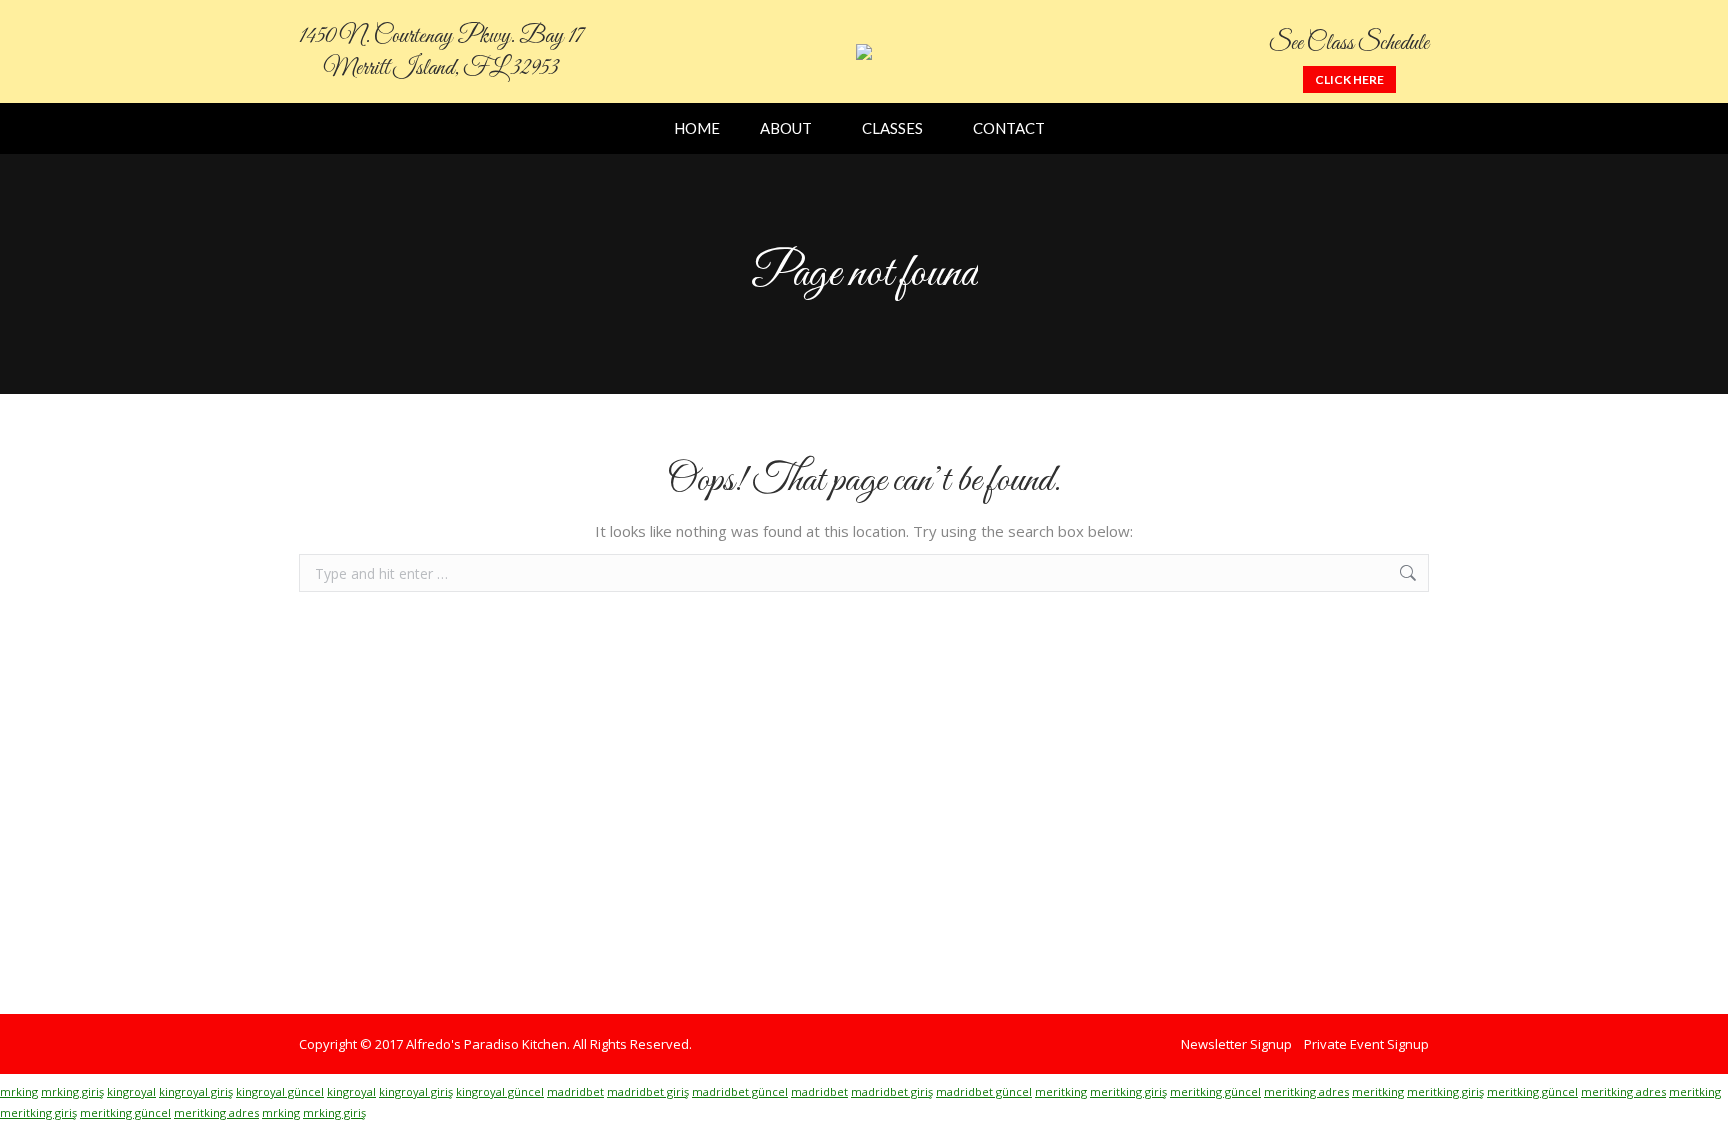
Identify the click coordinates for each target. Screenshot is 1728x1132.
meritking (1061, 1091)
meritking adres (1306, 1091)
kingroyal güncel (280, 1091)
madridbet (575, 1091)
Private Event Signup (1366, 1044)
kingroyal (131, 1091)
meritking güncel (1215, 1091)
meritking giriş (1128, 1091)
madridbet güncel (740, 1091)
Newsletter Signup (1236, 1044)
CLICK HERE (1349, 79)
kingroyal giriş (196, 1091)
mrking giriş (72, 1091)
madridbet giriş (648, 1091)
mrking (19, 1091)
